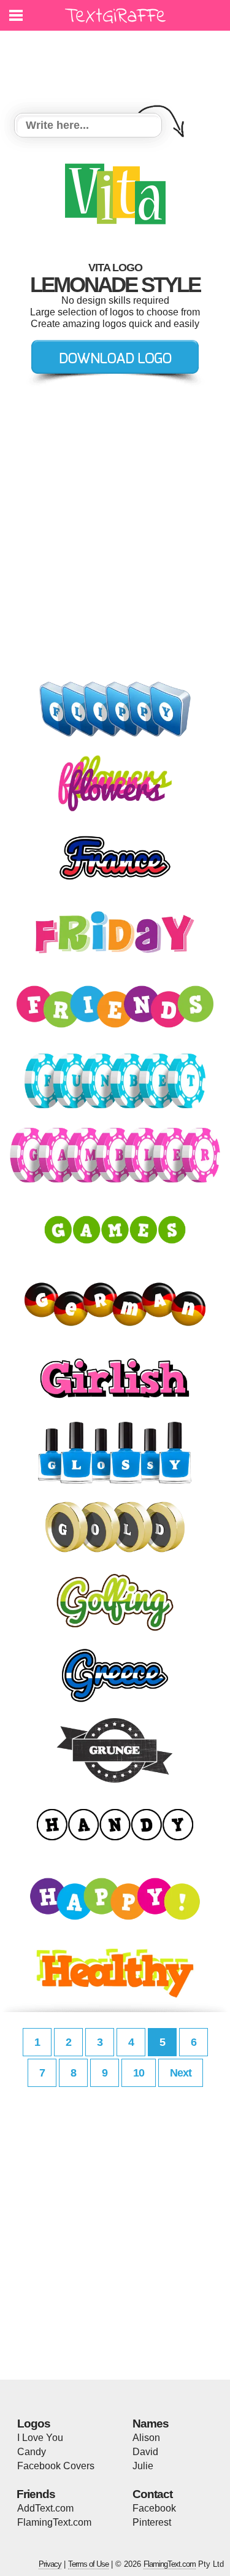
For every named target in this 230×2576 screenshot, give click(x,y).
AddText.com (45, 2508)
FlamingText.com (54, 2522)
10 (139, 2073)
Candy (32, 2452)
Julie (143, 2466)
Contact (152, 2494)
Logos (34, 2424)
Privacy (50, 2564)
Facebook (154, 2508)
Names (151, 2424)
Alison (146, 2438)
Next (181, 2073)
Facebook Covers (56, 2466)
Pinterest (152, 2522)
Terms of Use (88, 2564)
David (145, 2452)
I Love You (40, 2438)
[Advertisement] (118, 64)
